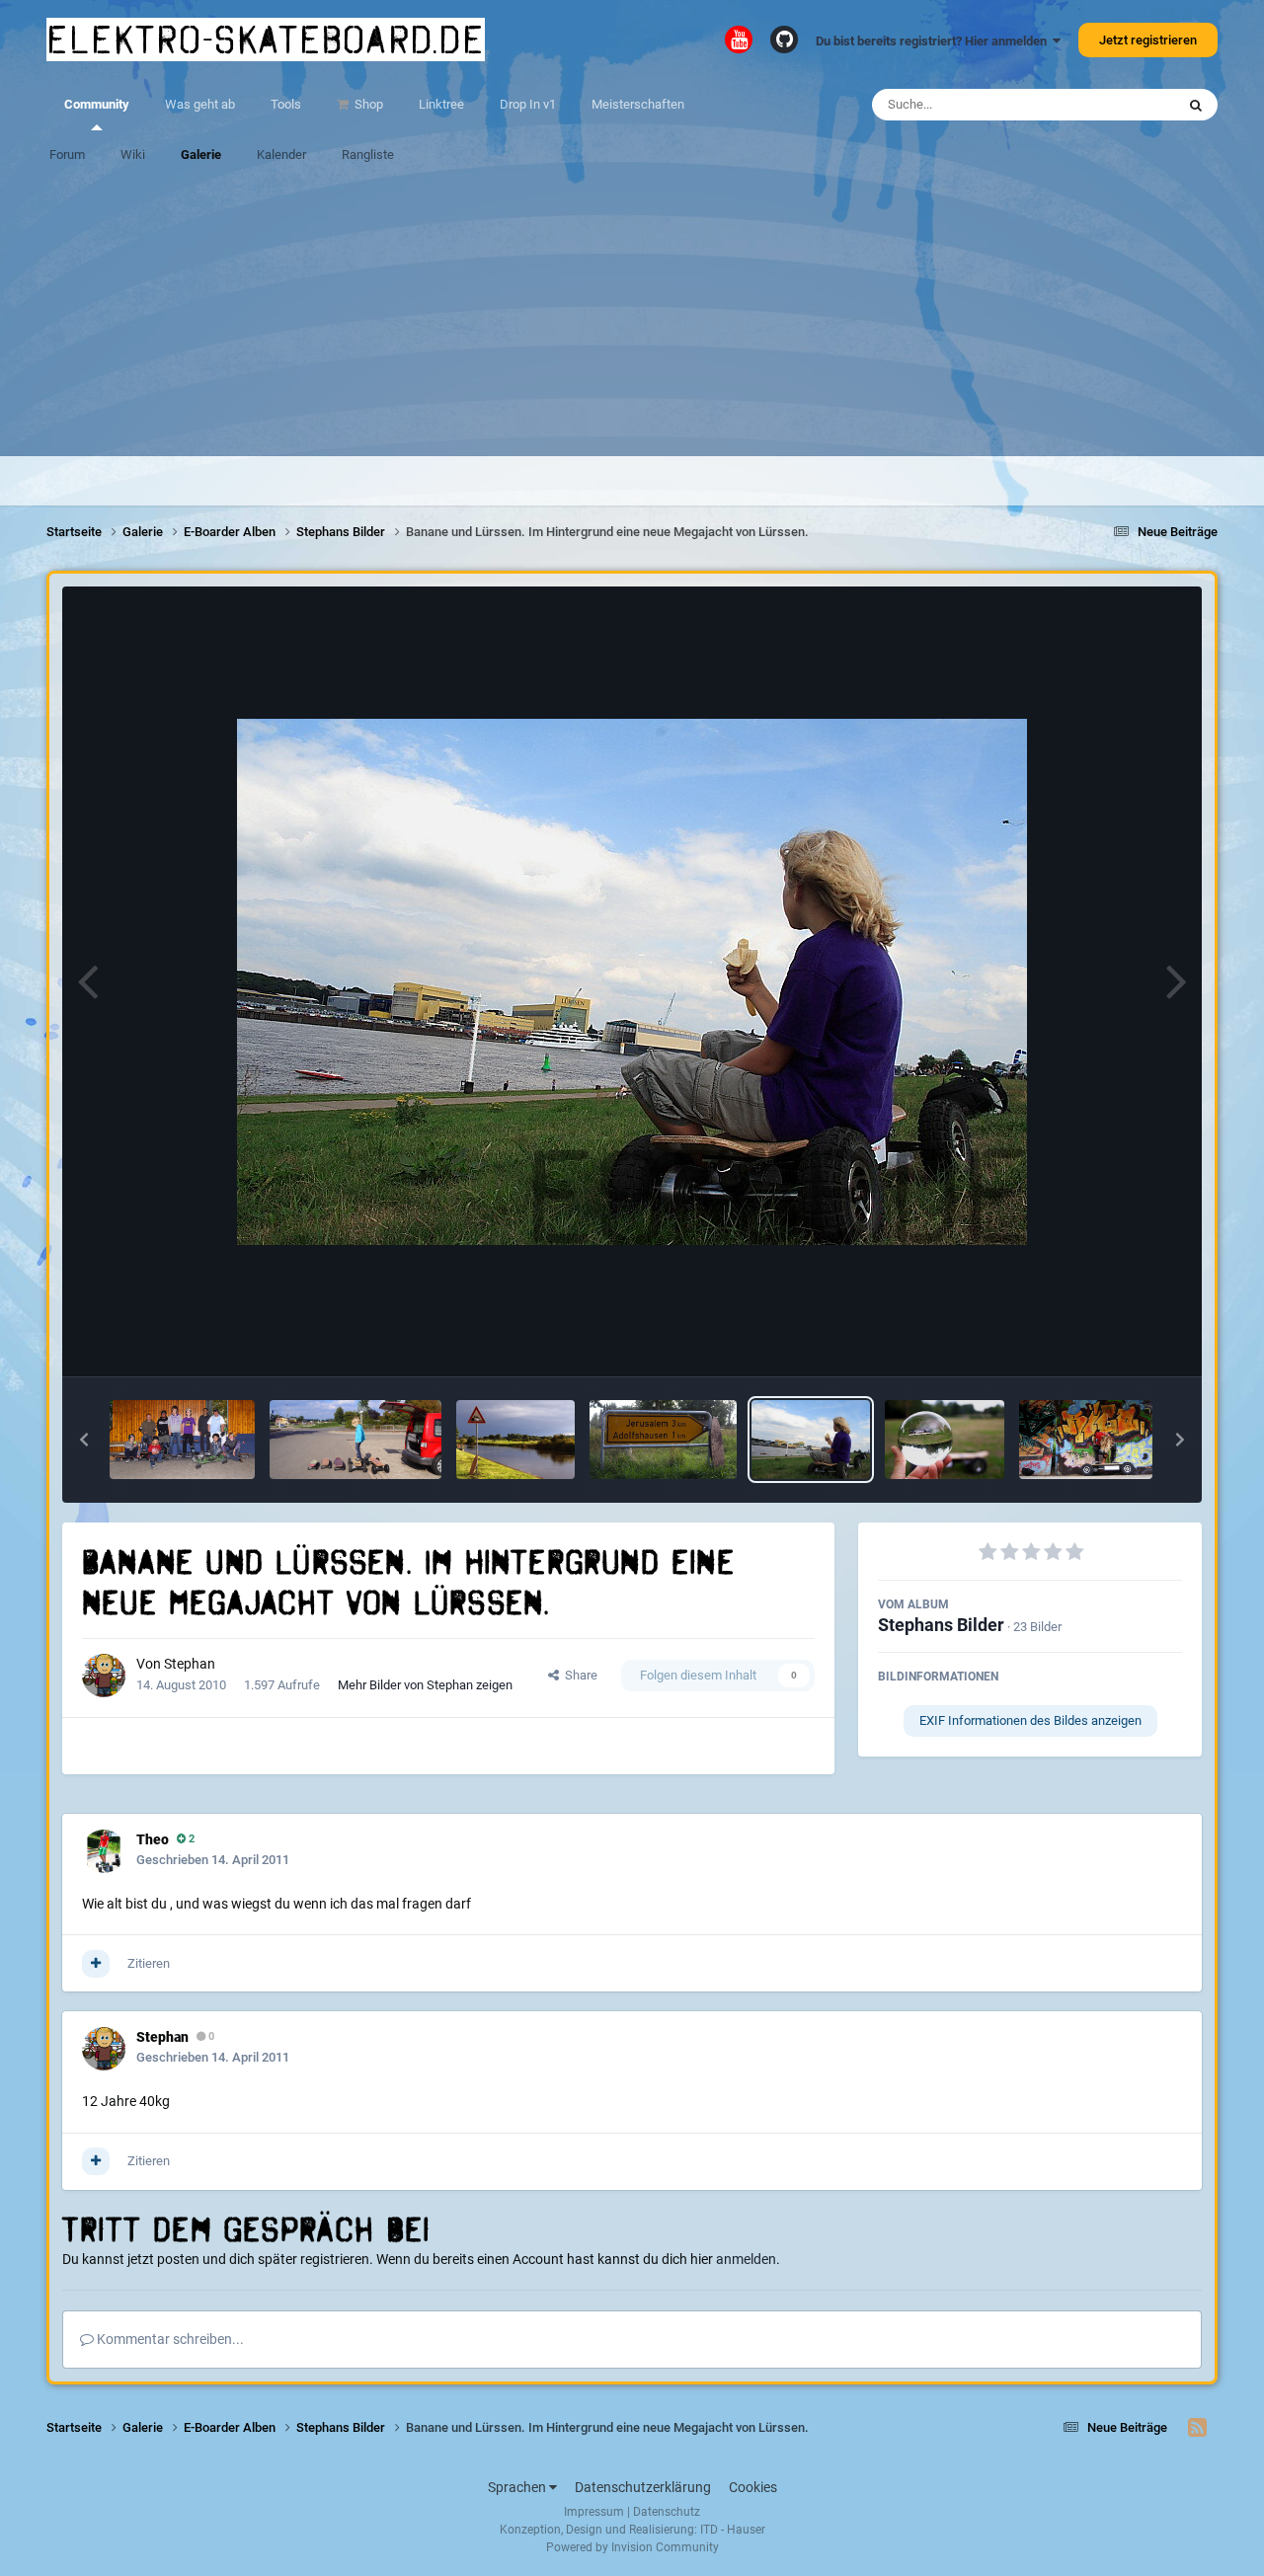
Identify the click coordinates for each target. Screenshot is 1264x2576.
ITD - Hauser (733, 2530)
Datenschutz (667, 2512)
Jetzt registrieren (1148, 40)
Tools (286, 104)
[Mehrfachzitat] (96, 1964)
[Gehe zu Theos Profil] (104, 1851)
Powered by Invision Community (632, 2547)
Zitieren (149, 1963)
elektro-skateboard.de (266, 39)
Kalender (281, 155)
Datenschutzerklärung (643, 2487)
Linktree (441, 104)
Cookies (753, 2487)
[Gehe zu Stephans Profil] (104, 1676)
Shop (367, 104)
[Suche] (1196, 105)
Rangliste (368, 155)
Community (97, 104)
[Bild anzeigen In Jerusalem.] (663, 1440)
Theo (153, 1839)
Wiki (133, 155)
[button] (84, 1440)
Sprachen (518, 2487)
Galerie (201, 155)
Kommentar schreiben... (169, 2339)
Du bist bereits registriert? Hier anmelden (934, 41)
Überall (1129, 105)
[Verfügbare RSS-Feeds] (1197, 2428)
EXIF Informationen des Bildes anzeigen (1030, 1720)
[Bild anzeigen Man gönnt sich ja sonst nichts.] (355, 1440)
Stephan (190, 1664)
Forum (67, 155)
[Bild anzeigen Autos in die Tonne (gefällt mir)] (515, 1440)
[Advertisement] (632, 318)
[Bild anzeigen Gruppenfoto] (182, 1440)
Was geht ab (200, 104)
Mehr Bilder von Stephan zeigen (425, 1685)
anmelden (746, 2259)
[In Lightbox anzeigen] (632, 982)
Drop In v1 (528, 104)
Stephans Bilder (941, 1625)
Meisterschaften (638, 104)
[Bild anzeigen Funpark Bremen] (1086, 1440)
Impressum (594, 2512)
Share (578, 1675)
